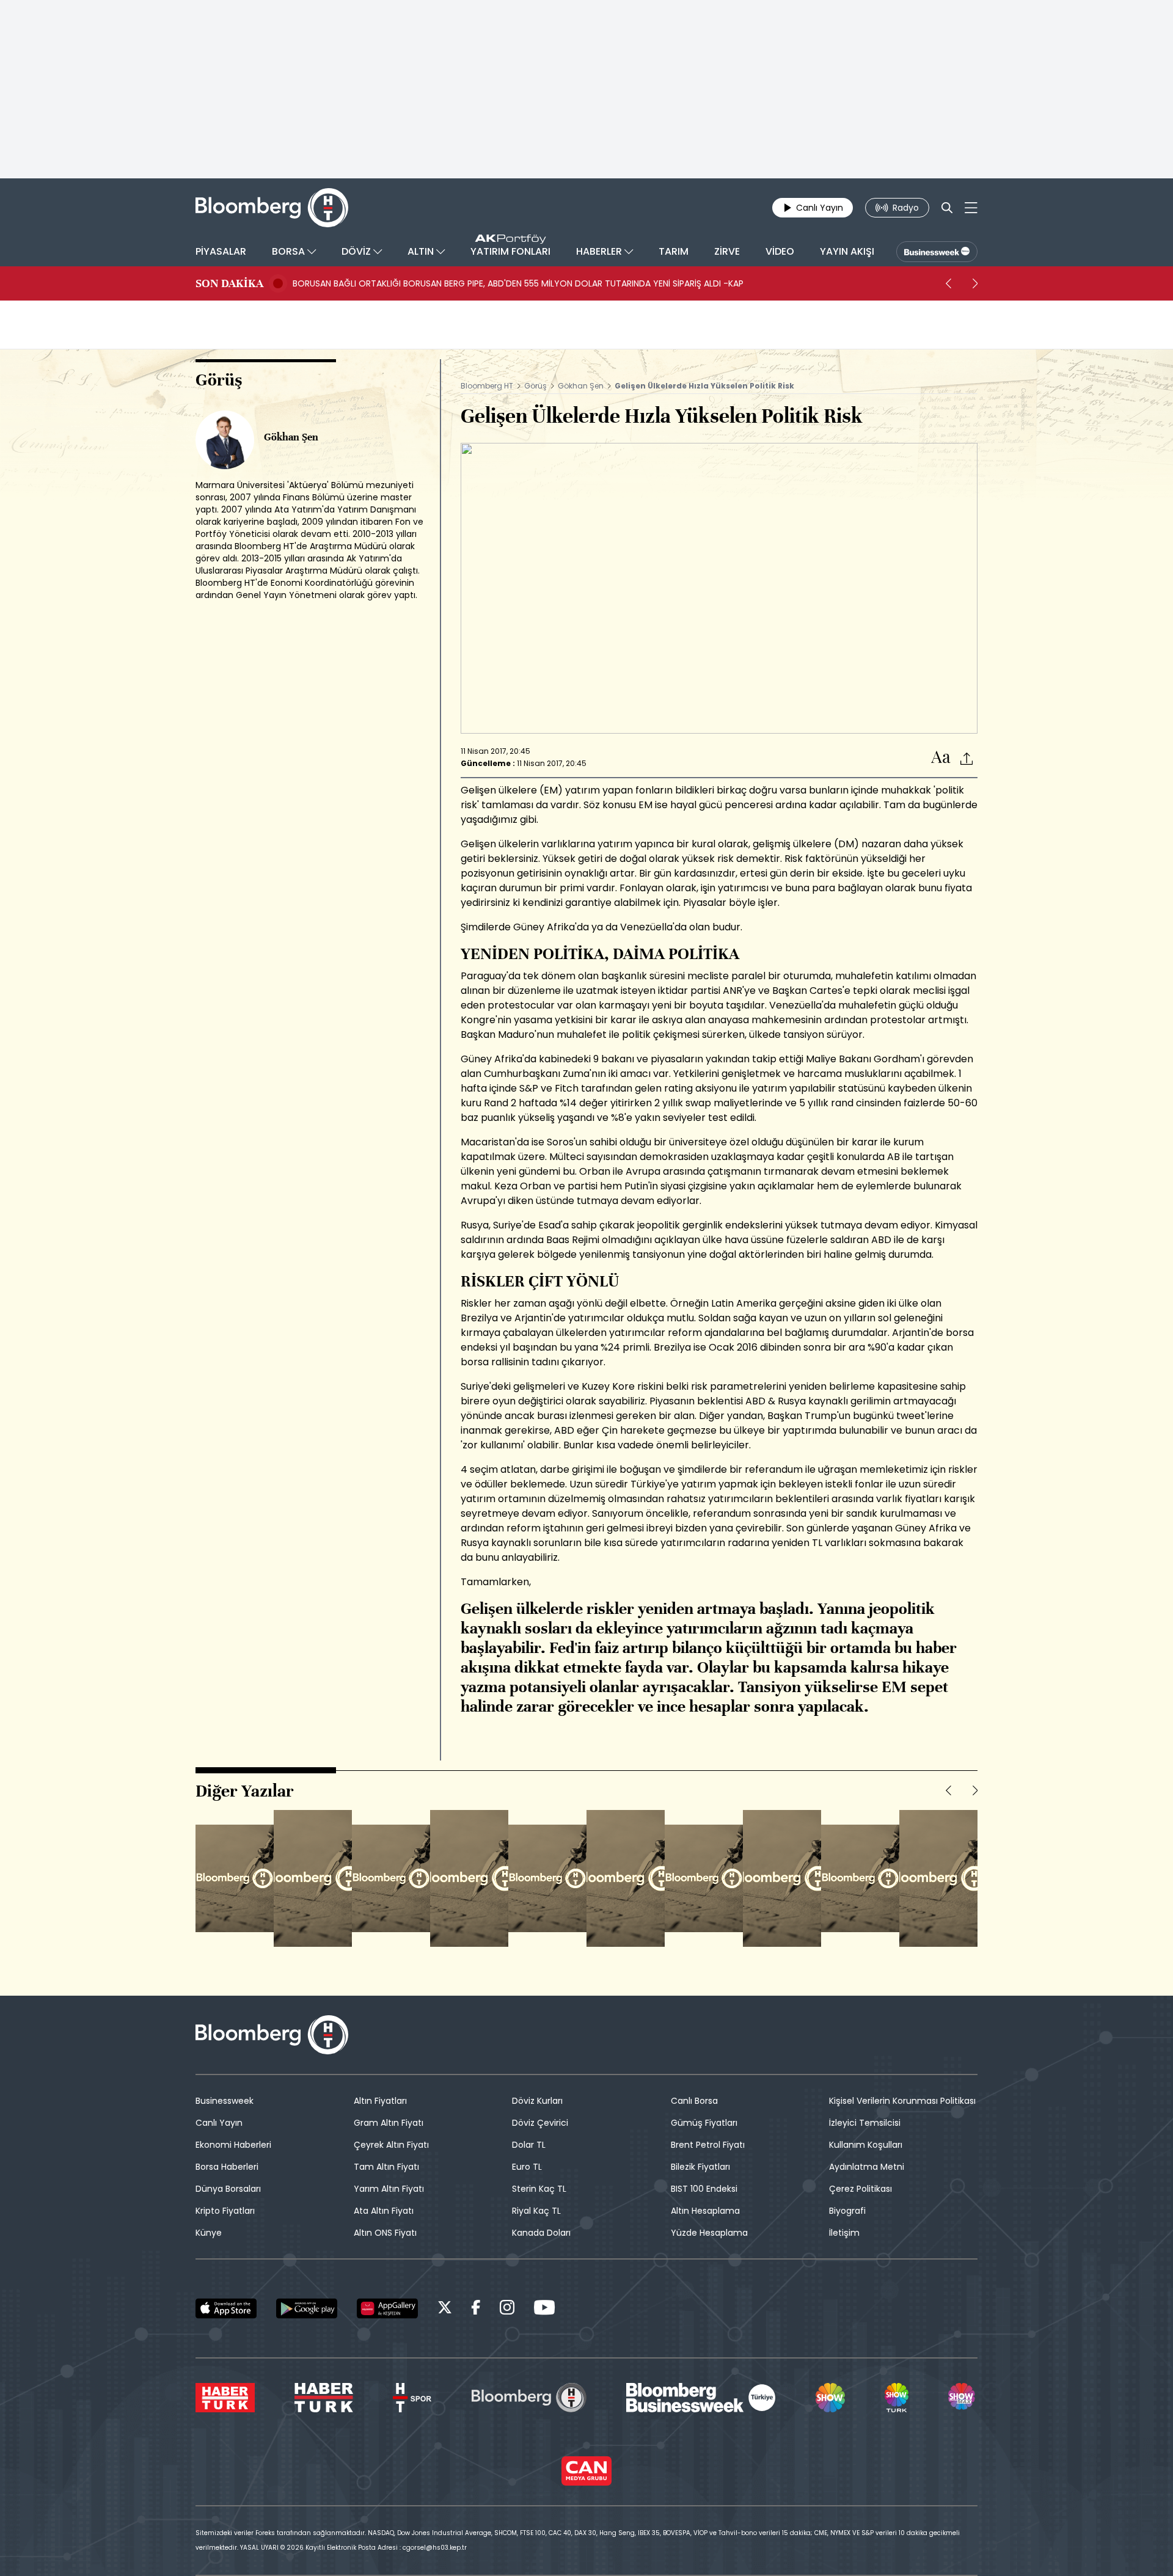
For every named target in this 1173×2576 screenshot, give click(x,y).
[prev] (948, 283)
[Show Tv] (830, 2398)
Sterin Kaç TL (539, 2189)
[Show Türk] (896, 2398)
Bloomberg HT (487, 386)
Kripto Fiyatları (225, 2211)
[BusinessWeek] (937, 252)
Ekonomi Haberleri (233, 2145)
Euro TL (527, 2167)
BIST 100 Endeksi (704, 2189)
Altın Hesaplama (705, 2211)
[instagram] (507, 2309)
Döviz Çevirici (540, 2123)
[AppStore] (226, 2308)
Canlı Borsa (694, 2101)
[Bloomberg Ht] (529, 2398)
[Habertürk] (225, 2398)
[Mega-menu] (971, 208)
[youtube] (544, 2309)
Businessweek (225, 2101)
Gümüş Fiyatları (704, 2123)
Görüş (535, 386)
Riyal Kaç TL (536, 2211)
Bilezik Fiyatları (700, 2167)
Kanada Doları (541, 2233)
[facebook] (476, 2309)
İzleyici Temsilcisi (865, 2123)
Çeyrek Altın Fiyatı (391, 2145)
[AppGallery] (387, 2308)
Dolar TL (529, 2145)
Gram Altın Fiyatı (389, 2123)
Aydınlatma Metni (867, 2167)
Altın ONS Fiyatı (385, 2233)
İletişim (844, 2233)
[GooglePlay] (307, 2308)
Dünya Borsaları (228, 2189)
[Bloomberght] (272, 208)
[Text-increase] (941, 758)
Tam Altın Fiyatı (386, 2167)
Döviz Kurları (537, 2101)
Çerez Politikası (861, 2189)
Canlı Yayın (219, 2123)
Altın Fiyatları (380, 2101)
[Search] (947, 208)
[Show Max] (963, 2398)
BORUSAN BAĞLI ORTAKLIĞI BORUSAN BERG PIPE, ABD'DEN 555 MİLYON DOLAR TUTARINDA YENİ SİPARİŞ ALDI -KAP (518, 283)
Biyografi (847, 2211)
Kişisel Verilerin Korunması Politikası (902, 2101)
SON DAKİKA (229, 283)
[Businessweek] (701, 2398)
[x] (445, 2309)
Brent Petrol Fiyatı (708, 2145)
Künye (209, 2233)
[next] (975, 283)
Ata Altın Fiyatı (384, 2211)
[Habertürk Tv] (324, 2398)
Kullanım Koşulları (866, 2145)
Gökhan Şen (581, 386)
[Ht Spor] (412, 2398)
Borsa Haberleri (227, 2167)
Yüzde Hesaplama (709, 2233)
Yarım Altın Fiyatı (389, 2189)
